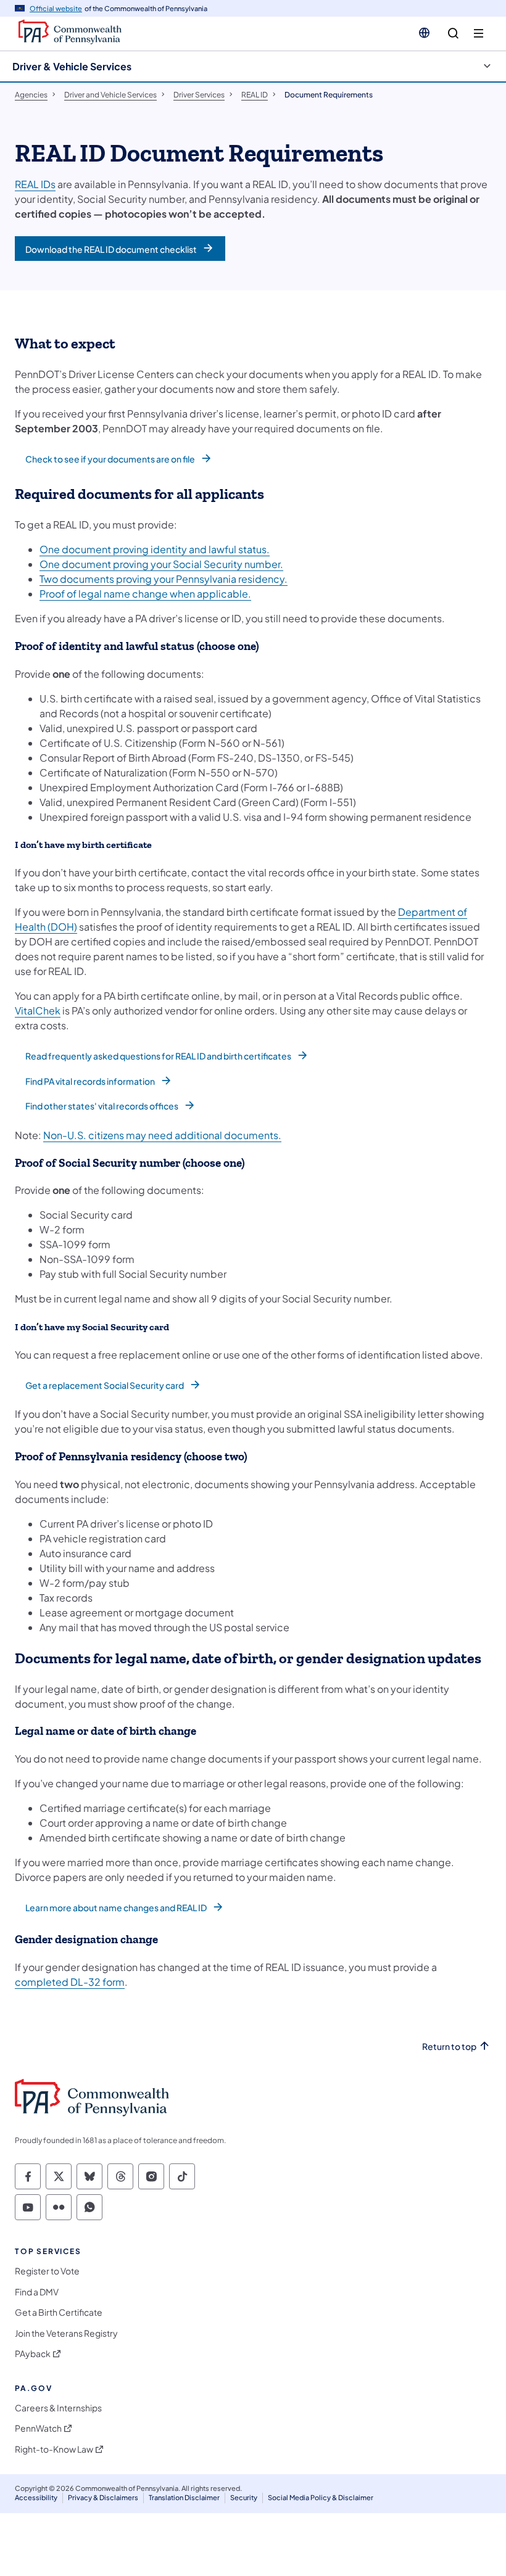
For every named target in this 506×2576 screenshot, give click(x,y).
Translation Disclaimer (184, 2497)
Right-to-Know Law (54, 2449)
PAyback (33, 2354)
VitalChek (38, 1010)
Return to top (449, 2047)
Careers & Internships (58, 2408)
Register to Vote (47, 2271)
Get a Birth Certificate (59, 2312)
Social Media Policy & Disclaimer (321, 2497)
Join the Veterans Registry (66, 2333)
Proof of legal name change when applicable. (145, 594)
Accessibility (36, 2497)
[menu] (479, 34)
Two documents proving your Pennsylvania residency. (164, 579)
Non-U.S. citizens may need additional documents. (162, 1135)
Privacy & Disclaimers (103, 2497)
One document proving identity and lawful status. (155, 549)
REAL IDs (35, 184)
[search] (453, 34)
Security (244, 2497)
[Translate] (424, 33)
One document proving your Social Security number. (161, 564)
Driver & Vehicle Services (72, 66)
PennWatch (38, 2428)
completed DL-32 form (70, 1982)
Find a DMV (37, 2292)
